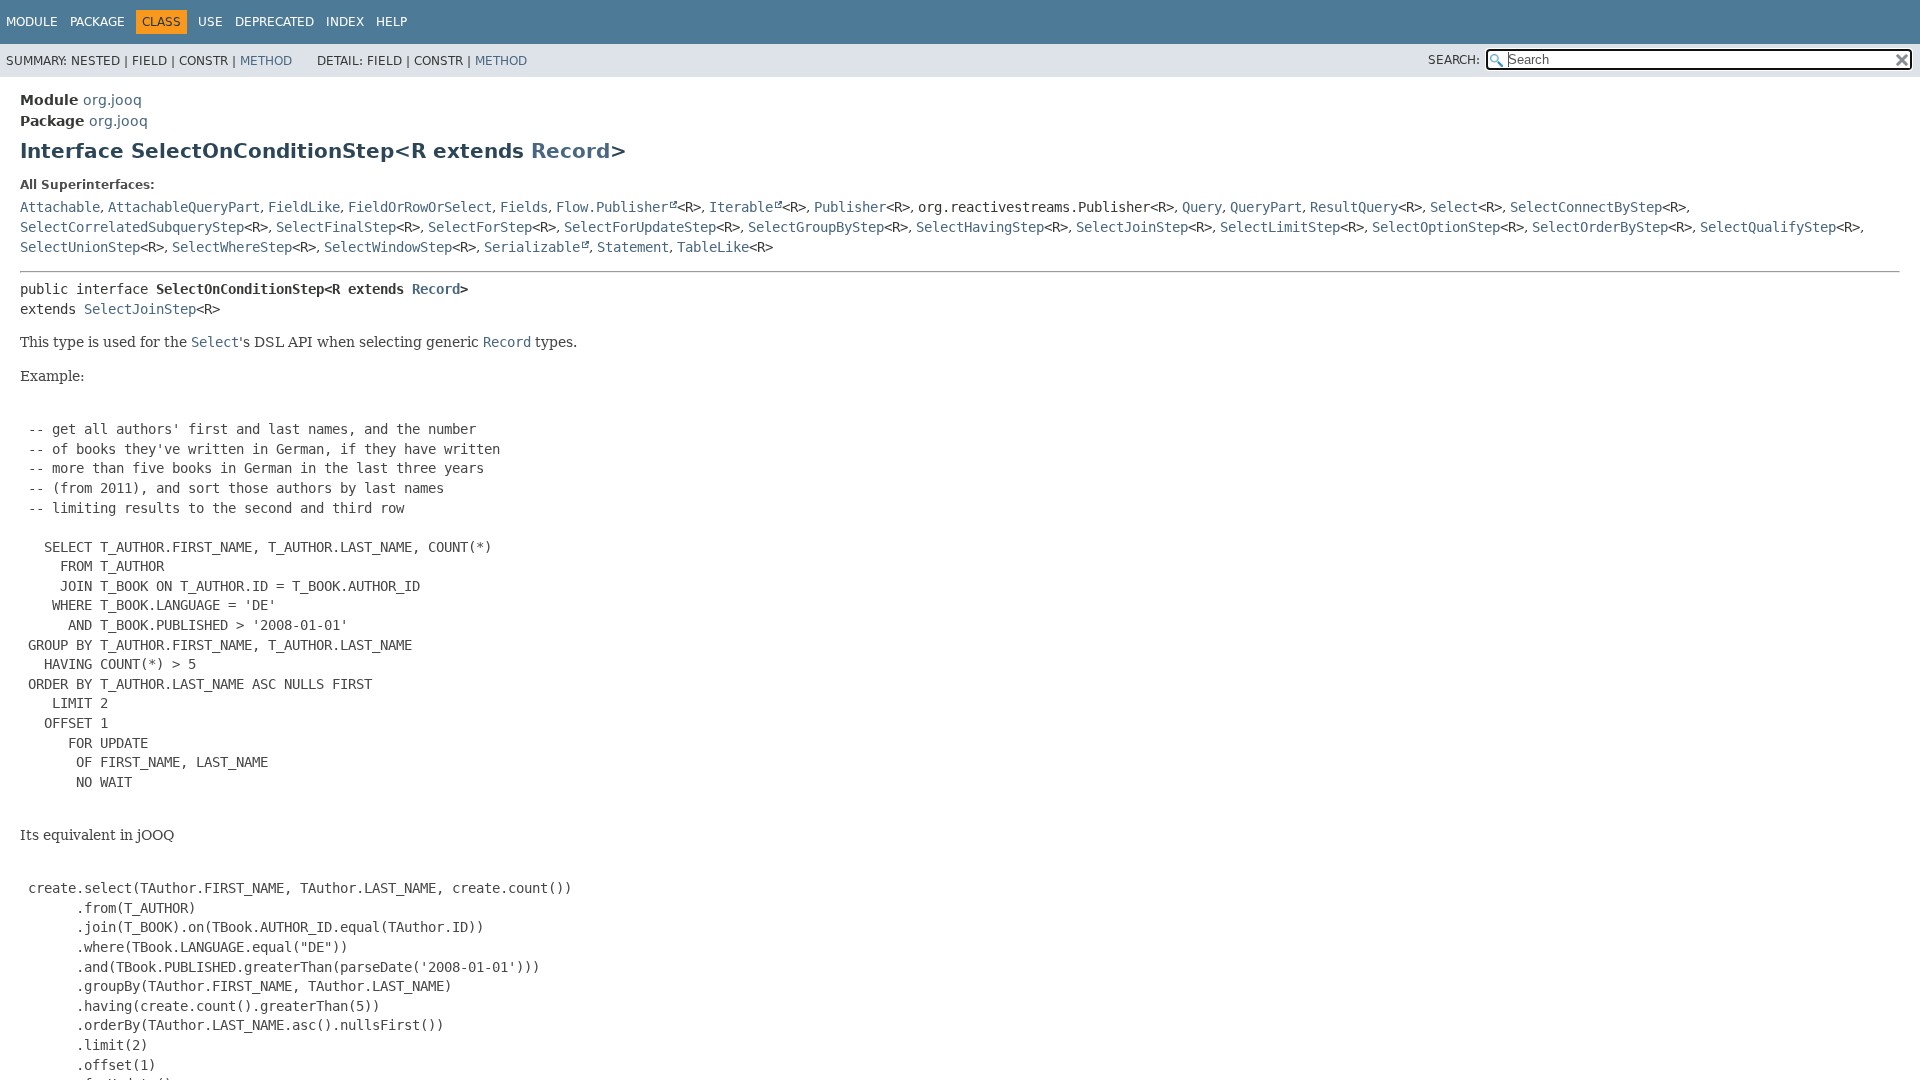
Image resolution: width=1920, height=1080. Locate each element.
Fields (524, 207)
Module (32, 22)
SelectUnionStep (80, 247)
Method (266, 61)
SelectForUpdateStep (640, 227)
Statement (633, 247)
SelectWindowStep (388, 247)
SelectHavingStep (980, 227)
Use (210, 22)
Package (97, 22)
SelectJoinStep (1132, 227)
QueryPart (1266, 207)
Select (1454, 207)
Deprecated (274, 22)
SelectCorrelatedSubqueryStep (132, 227)
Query (1202, 207)
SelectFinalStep (336, 227)
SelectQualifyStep (1768, 227)
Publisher (850, 207)
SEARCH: (1454, 60)
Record (570, 151)
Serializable (532, 247)
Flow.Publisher (612, 207)
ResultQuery (1354, 207)
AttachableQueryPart (184, 207)
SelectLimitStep (1280, 227)
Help (391, 22)
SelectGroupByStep (816, 227)
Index (345, 22)
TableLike (713, 247)
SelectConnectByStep (1586, 207)
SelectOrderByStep (1600, 227)
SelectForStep (480, 227)
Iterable (741, 207)
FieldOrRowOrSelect (420, 207)
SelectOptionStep (1436, 227)
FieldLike (304, 207)
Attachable (60, 207)
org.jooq (112, 100)
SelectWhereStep (232, 247)
